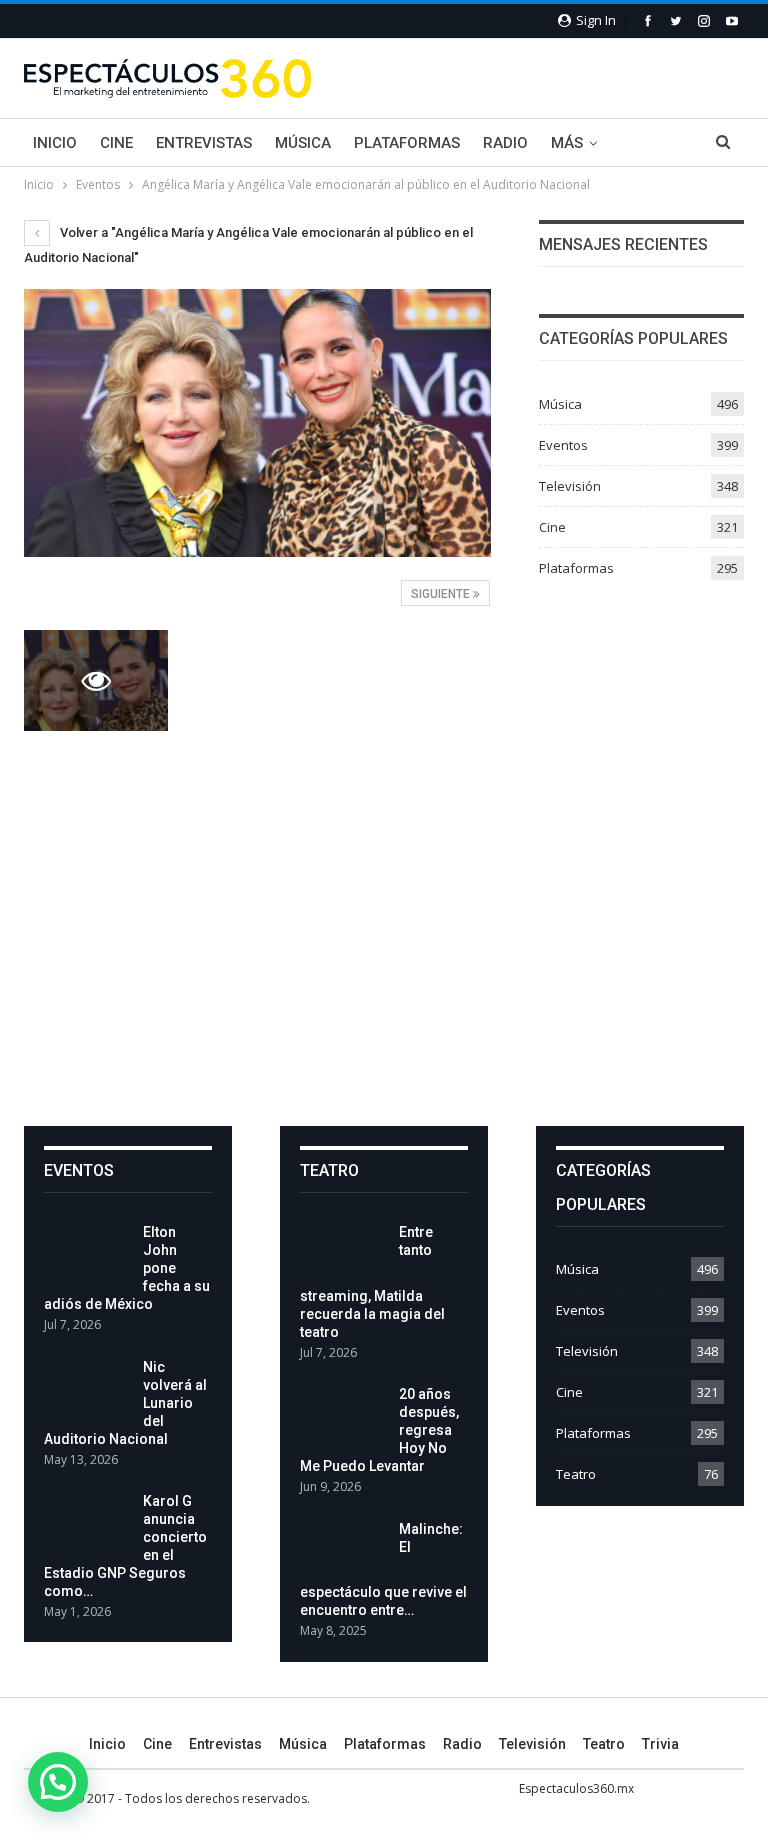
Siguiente (442, 594)
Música (303, 143)
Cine (116, 143)
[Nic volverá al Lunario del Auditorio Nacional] (87, 1390)
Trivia (660, 1744)
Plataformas (407, 143)
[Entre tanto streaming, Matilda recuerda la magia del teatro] (343, 1255)
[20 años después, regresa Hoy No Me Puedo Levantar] (343, 1417)
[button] (58, 1782)
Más (567, 143)
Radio (505, 143)
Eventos (563, 445)
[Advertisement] (384, 927)
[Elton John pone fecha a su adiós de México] (87, 1255)
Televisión (570, 486)
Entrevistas (204, 143)
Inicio (55, 143)
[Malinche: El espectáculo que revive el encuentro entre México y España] (343, 1552)
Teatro (576, 1474)
